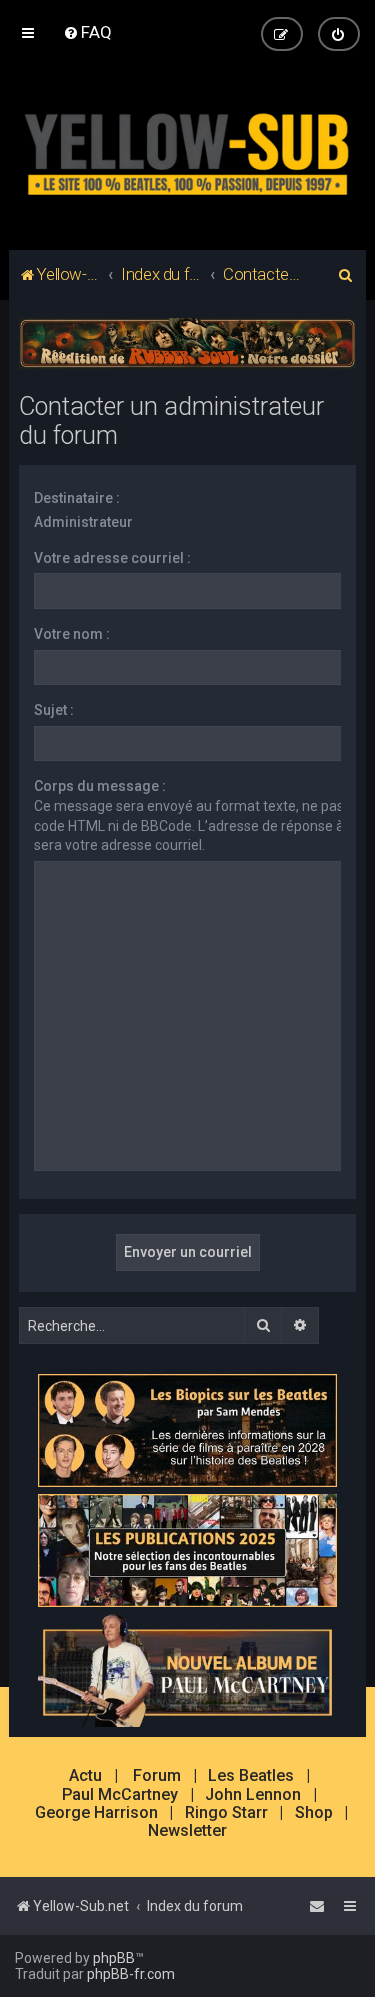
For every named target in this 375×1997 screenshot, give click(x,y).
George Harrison (96, 1813)
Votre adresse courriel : (112, 558)
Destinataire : (77, 498)
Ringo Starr (226, 1813)
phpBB (114, 1958)
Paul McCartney (120, 1795)
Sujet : (54, 710)
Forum (157, 1776)
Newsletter (187, 1831)
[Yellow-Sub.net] (187, 150)
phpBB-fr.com (131, 1974)
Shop (314, 1813)
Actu (85, 1776)
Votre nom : (72, 634)
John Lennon (253, 1795)
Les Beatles (251, 1776)
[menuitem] (87, 32)
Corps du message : (100, 786)
